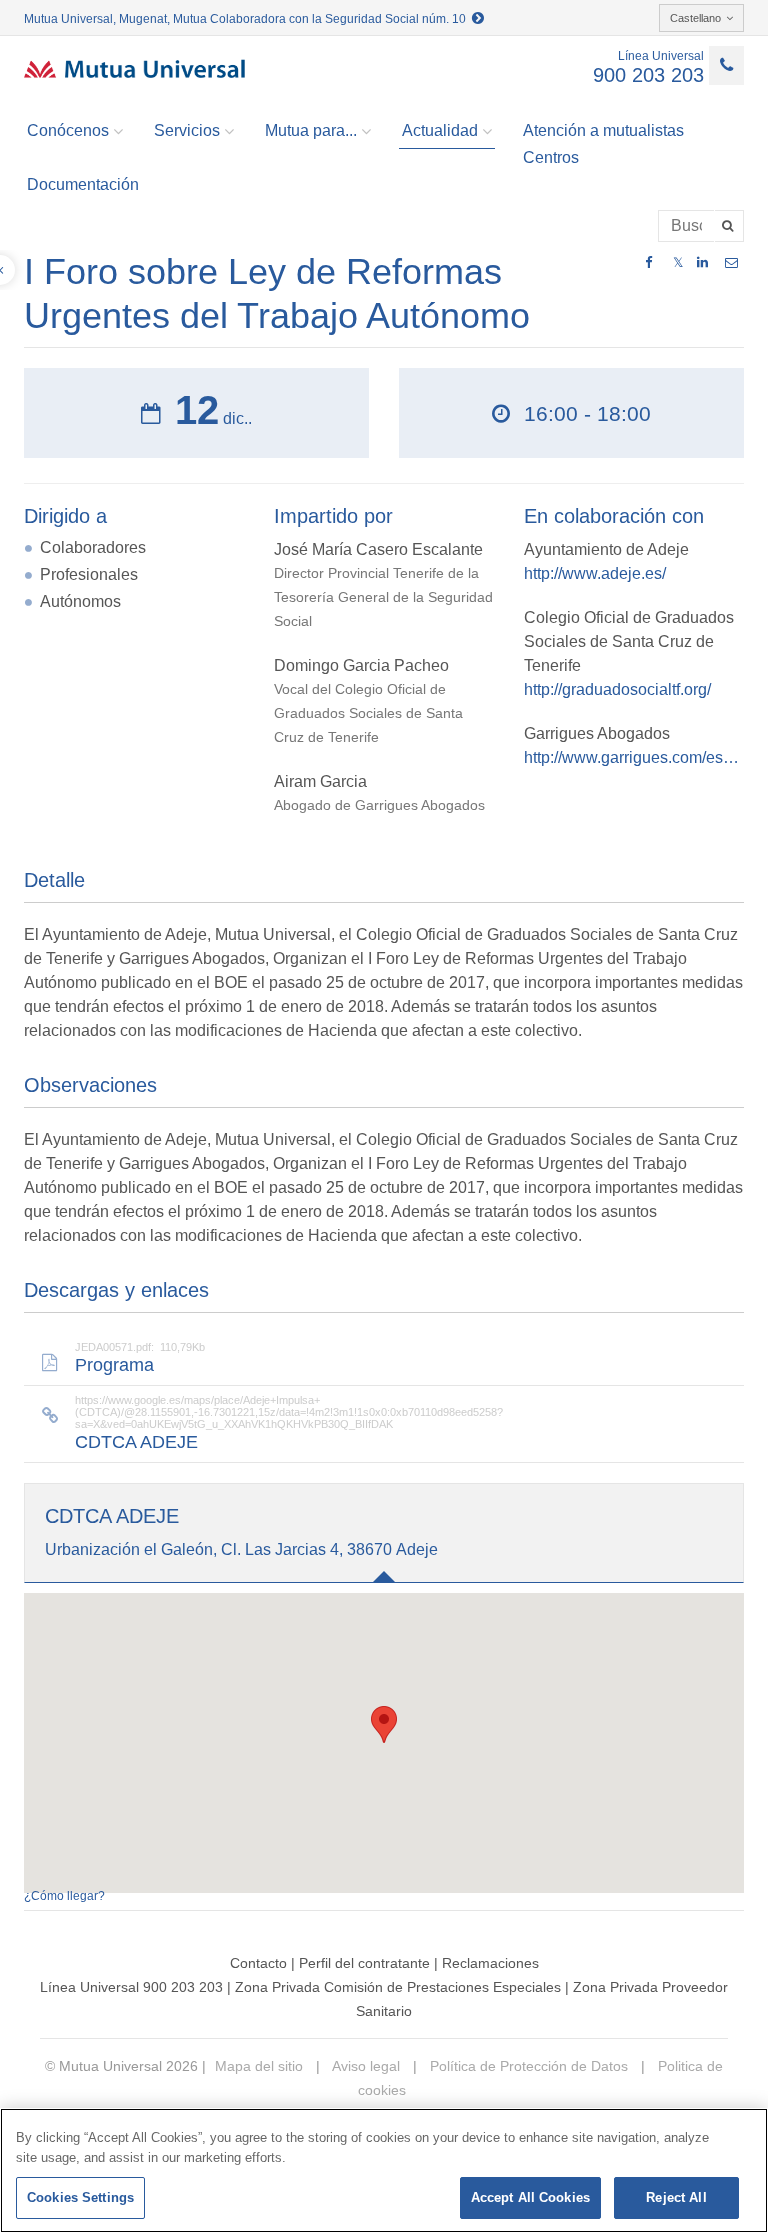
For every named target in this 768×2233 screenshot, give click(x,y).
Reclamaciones (490, 1963)
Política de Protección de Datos (527, 2066)
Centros (551, 157)
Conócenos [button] (68, 130)
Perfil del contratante (364, 1963)
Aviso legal (364, 2066)
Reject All (676, 2197)
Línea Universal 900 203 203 (131, 1987)
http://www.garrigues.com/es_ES (634, 757)
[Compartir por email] (731, 263)
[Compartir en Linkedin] (702, 263)
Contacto (258, 1963)
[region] (384, 2170)
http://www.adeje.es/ (595, 573)
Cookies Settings (80, 2197)
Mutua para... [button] (311, 130)
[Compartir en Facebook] (648, 263)
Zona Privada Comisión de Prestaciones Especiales (398, 1987)
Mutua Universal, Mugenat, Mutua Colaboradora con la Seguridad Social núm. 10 (248, 19)
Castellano (695, 18)
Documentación (83, 184)
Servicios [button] (187, 130)
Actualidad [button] (440, 130)
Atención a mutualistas (603, 130)
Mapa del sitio (259, 2066)
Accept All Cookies (530, 2197)
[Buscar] (729, 226)
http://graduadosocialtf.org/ (617, 689)
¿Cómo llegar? (64, 1896)
